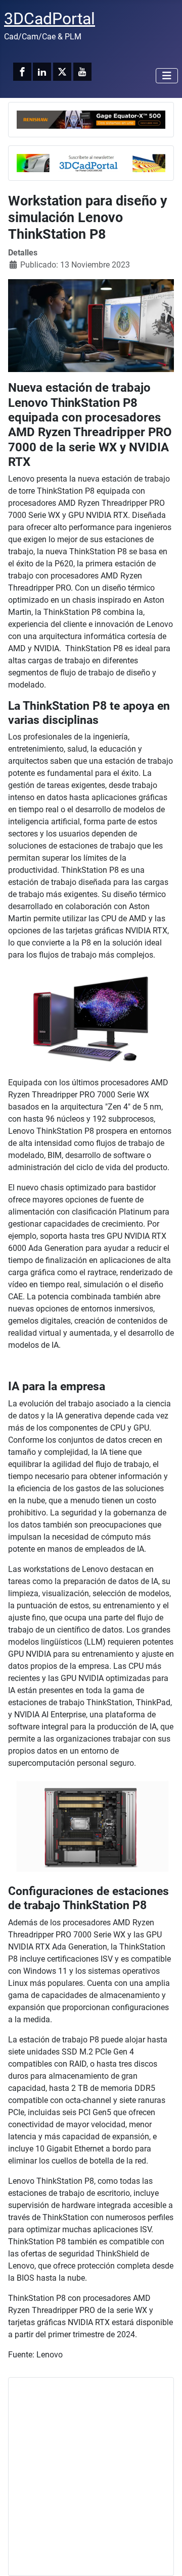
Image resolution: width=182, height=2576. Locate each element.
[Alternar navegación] (167, 76)
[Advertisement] (91, 2477)
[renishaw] (91, 119)
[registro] (91, 162)
